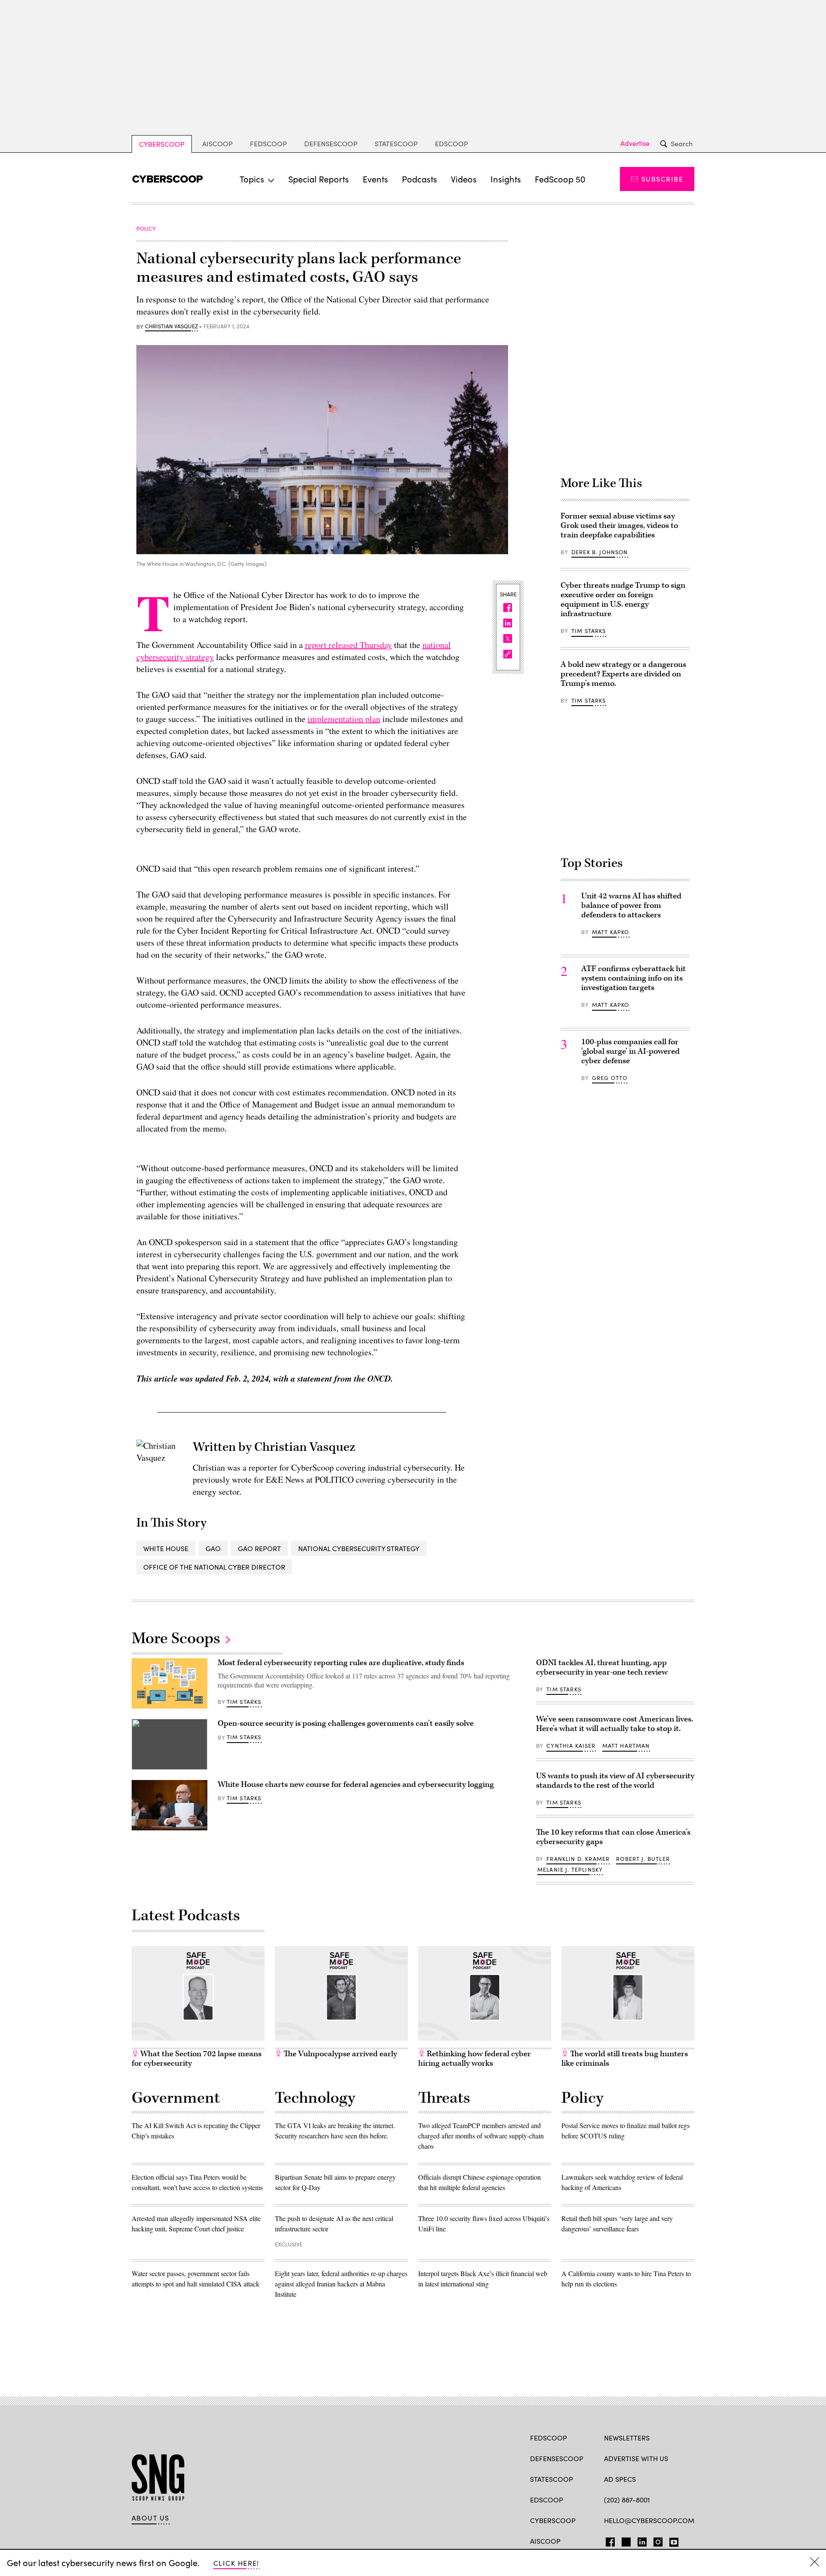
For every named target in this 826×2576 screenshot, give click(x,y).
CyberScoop (162, 144)
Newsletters (627, 2438)
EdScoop (452, 143)
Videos (464, 179)
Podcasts (419, 179)
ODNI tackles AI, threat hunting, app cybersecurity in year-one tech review (602, 1667)
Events (375, 179)
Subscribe (662, 179)
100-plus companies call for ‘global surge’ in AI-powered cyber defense (630, 1051)
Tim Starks (589, 631)
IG (655, 2540)
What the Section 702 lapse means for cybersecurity (197, 2059)
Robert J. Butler (643, 1859)
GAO (213, 1548)
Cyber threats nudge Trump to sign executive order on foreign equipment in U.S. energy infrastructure (623, 600)
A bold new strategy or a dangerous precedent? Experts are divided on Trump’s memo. (623, 674)
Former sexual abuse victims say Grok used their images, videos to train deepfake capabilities (619, 526)
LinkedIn (642, 2540)
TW (625, 2540)
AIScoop (217, 143)
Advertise (635, 143)
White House (166, 1548)
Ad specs (620, 2479)
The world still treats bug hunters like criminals (625, 2059)
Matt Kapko (611, 932)
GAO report (259, 1548)
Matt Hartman (626, 1746)
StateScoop (396, 143)
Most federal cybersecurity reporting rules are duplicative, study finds (341, 1663)
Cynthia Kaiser (571, 1746)
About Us (151, 2518)
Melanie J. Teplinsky (570, 1870)
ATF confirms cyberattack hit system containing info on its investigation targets (633, 978)
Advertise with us (636, 2458)
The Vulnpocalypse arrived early (339, 2054)
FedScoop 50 (560, 179)
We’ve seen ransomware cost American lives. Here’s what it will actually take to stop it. (615, 1724)
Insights (506, 179)
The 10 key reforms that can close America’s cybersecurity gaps (613, 1837)
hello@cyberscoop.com (649, 2520)
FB (608, 2540)
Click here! (236, 2563)
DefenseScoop (331, 143)
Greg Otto (610, 1078)
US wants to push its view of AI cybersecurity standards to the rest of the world (615, 1781)
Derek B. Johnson (600, 552)
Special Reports (319, 179)
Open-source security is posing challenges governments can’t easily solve (346, 1723)
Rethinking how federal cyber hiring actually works (475, 2059)
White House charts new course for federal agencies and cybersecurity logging (356, 1785)
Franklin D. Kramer (578, 1859)
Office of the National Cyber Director (214, 1567)
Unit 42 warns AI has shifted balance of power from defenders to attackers (631, 905)
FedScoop (268, 143)
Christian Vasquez (171, 327)
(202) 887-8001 (627, 2500)
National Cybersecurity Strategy (359, 1548)
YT (672, 2540)
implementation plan (344, 719)
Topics (252, 179)
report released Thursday (348, 645)
